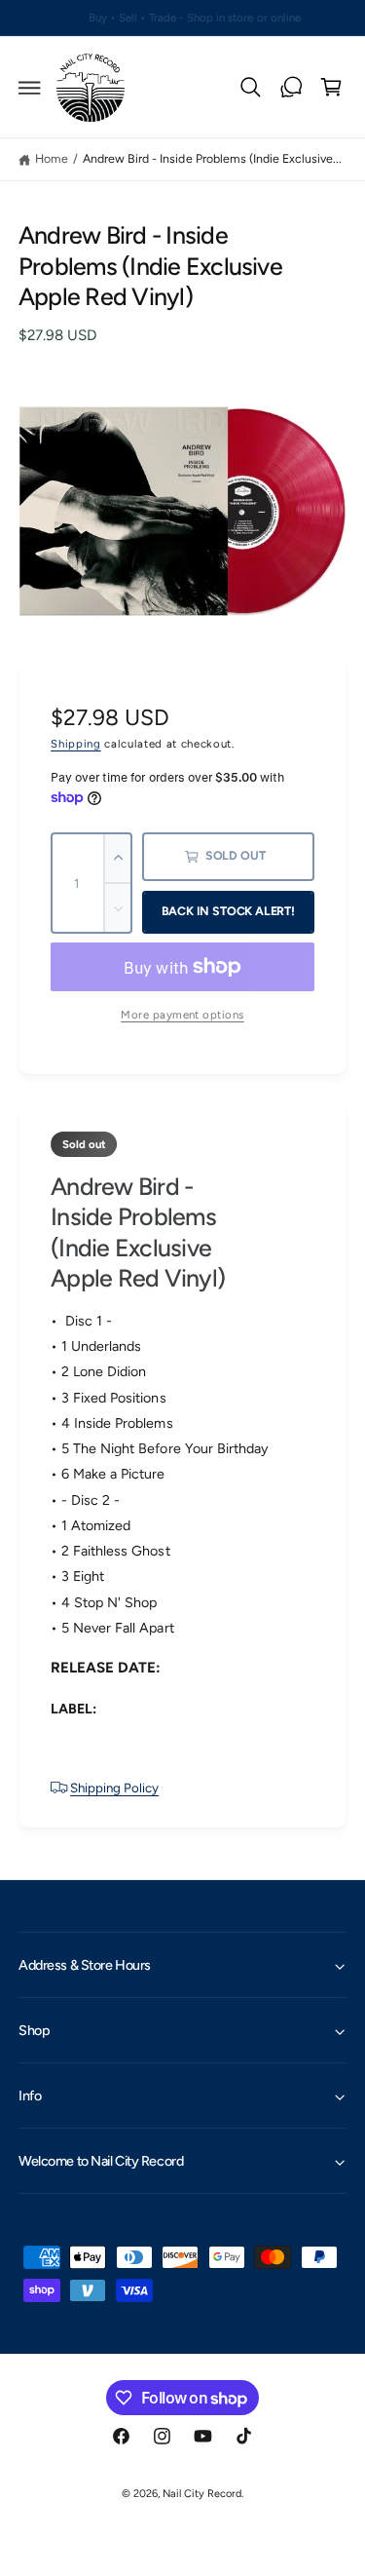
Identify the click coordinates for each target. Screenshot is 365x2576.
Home (52, 158)
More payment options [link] (182, 1015)
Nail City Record (202, 2494)
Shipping (75, 744)
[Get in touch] (291, 88)
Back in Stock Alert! (228, 911)
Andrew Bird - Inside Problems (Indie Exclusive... (212, 158)
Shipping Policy (114, 1788)
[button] (30, 88)
